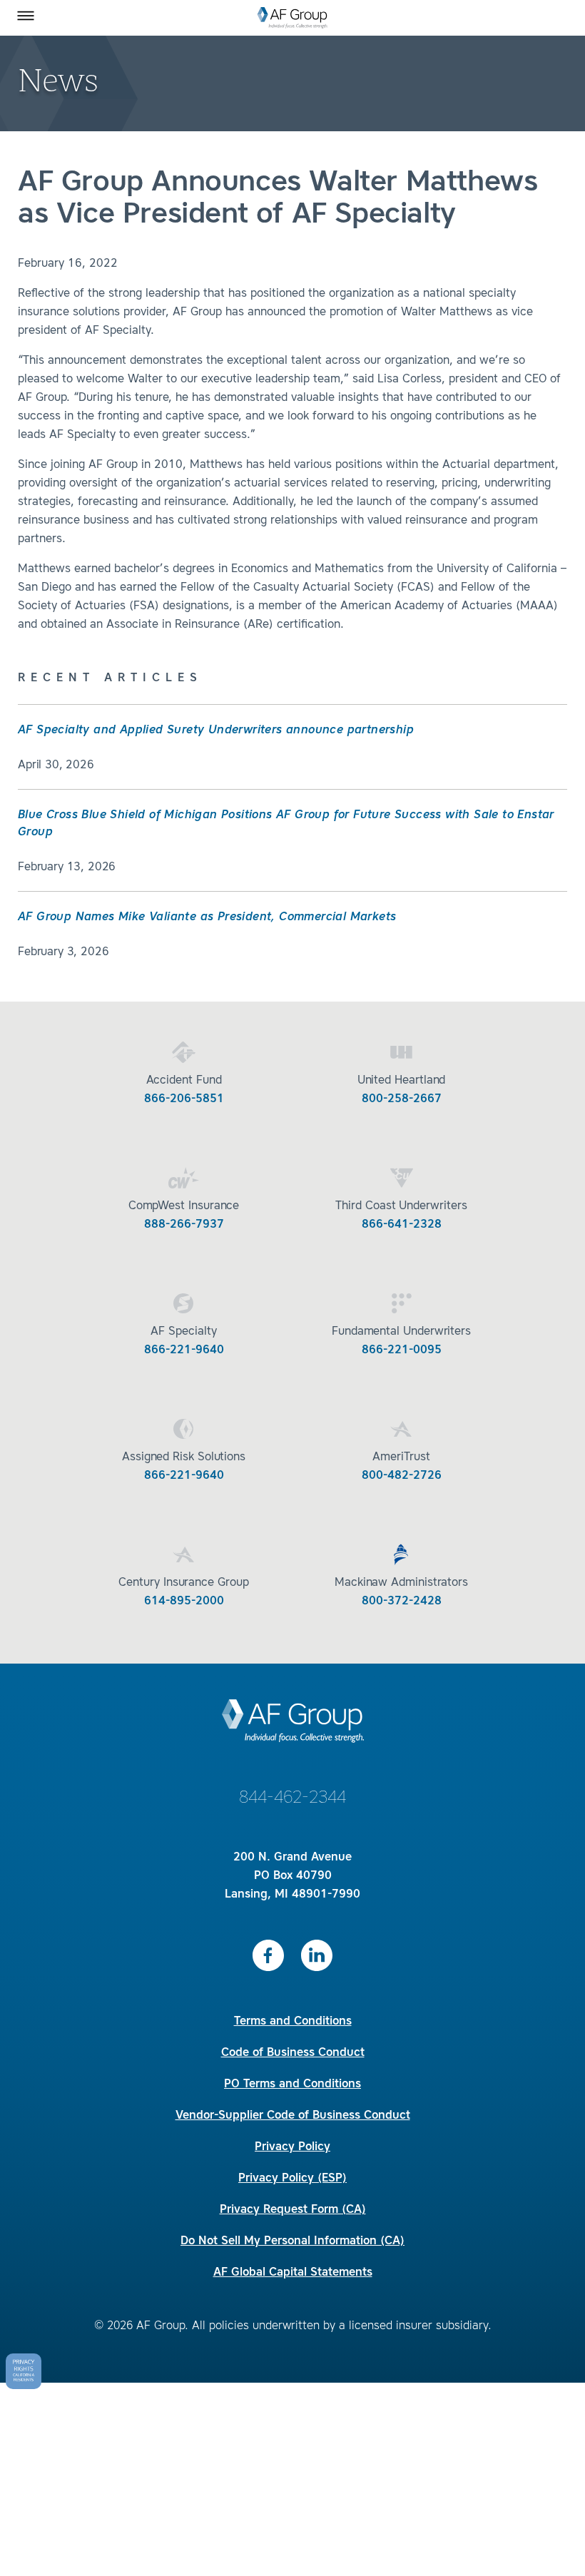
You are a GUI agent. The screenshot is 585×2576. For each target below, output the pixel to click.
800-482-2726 (402, 1476)
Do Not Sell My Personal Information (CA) (292, 2241)
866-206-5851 (184, 1099)
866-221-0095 (402, 1350)
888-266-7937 (184, 1225)
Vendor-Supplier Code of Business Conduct (293, 2116)
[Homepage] (292, 18)
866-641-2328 (402, 1225)
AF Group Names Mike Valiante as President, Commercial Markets (207, 917)
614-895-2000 (184, 1602)
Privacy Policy (292, 2147)
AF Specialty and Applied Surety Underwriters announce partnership (216, 730)
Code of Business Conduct (293, 2053)
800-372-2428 (402, 1602)
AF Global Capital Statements (293, 2273)
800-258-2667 (402, 1099)
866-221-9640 (184, 1350)
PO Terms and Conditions (292, 2084)
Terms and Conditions (293, 2022)
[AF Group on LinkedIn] (317, 1955)
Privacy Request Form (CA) (293, 2210)
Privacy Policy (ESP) (292, 2179)
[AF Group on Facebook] (268, 1955)
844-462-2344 (292, 1798)
